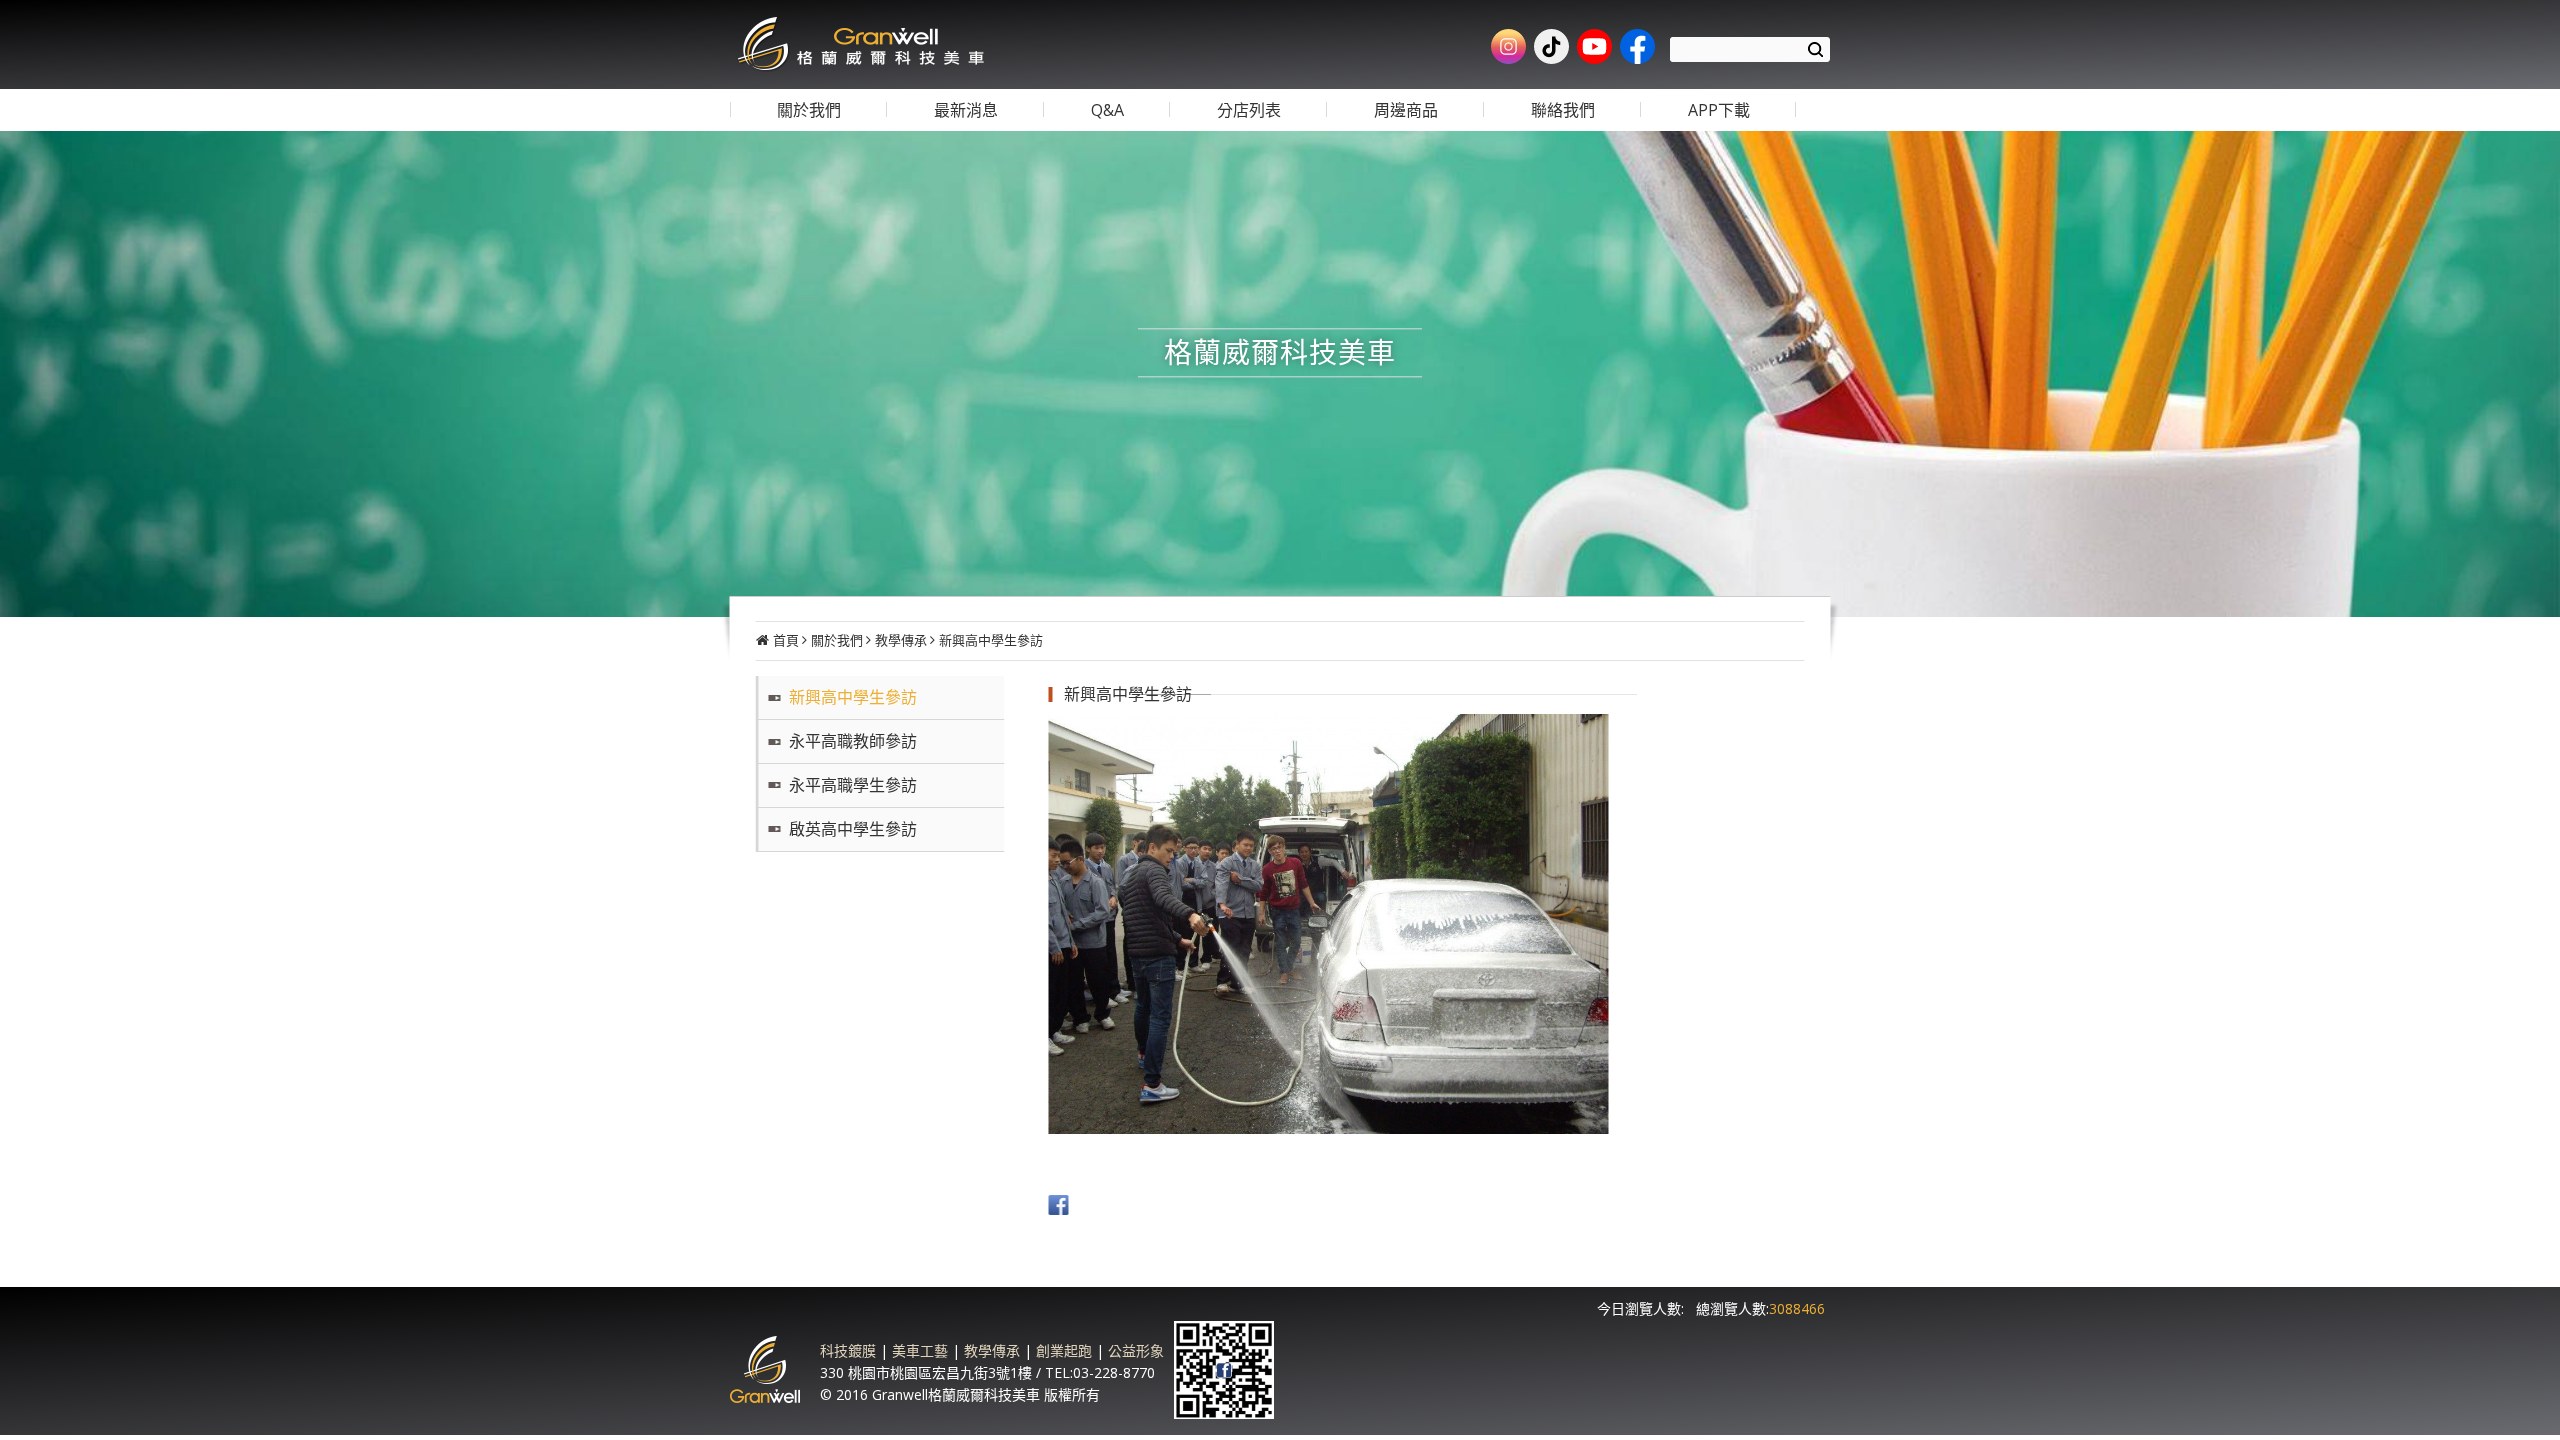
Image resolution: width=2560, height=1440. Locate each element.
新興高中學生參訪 (991, 640)
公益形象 (1136, 1350)
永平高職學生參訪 (853, 785)
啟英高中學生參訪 (853, 829)
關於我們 (837, 640)
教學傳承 (901, 640)
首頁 (786, 640)
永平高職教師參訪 (853, 741)
